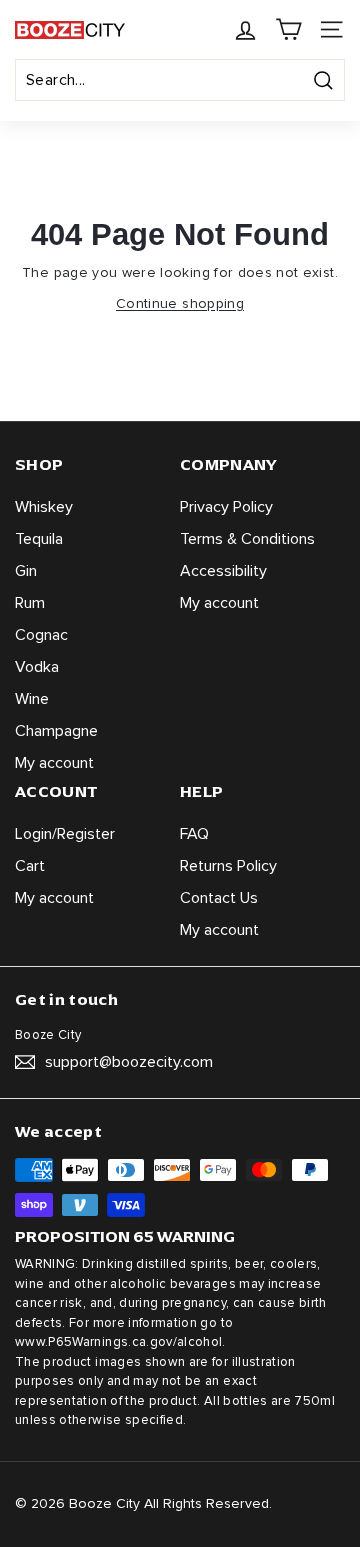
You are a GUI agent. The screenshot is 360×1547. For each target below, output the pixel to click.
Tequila (39, 539)
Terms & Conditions (247, 539)
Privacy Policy (226, 507)
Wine (32, 699)
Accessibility (223, 571)
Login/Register (65, 834)
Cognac (41, 635)
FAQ (194, 834)
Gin (26, 571)
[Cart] (288, 29)
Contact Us (219, 898)
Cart (30, 866)
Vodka (37, 667)
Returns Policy (228, 866)
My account (54, 763)
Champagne (56, 731)
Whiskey (44, 507)
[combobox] (180, 80)
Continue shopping (180, 304)
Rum (30, 603)
